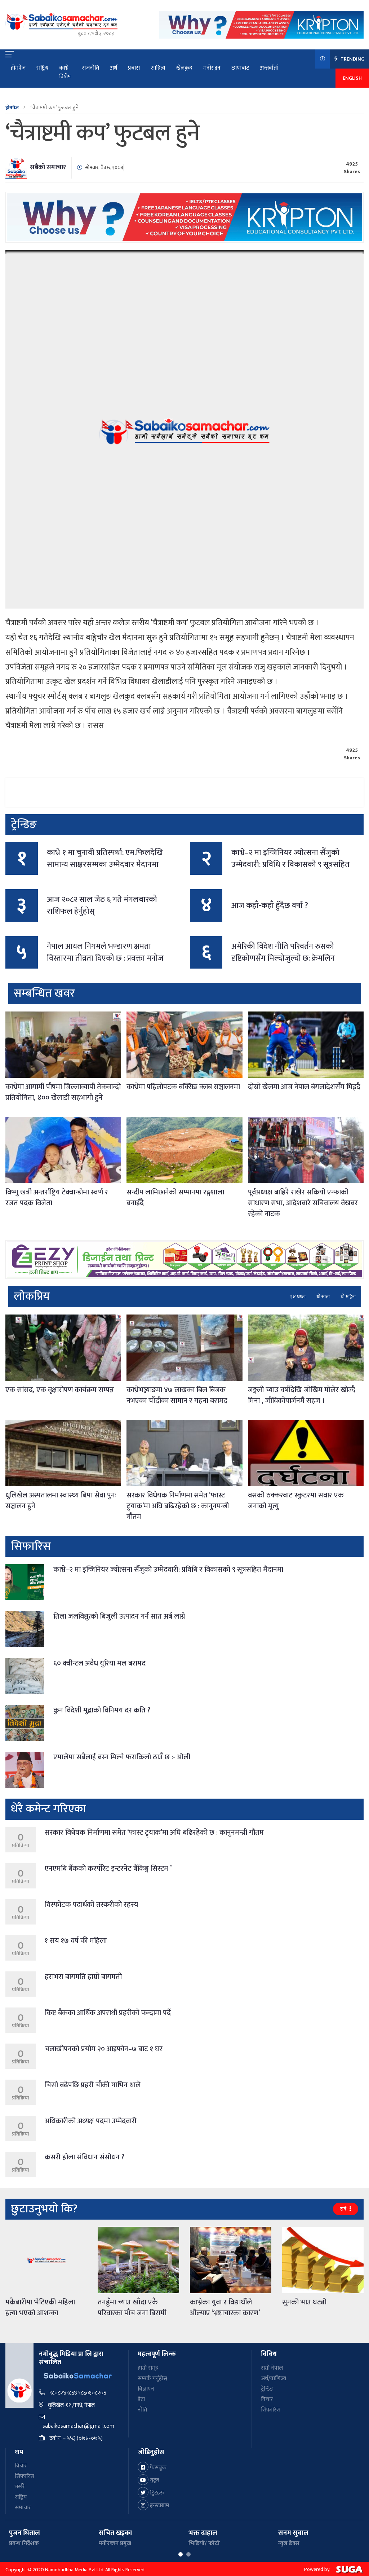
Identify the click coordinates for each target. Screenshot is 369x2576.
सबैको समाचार (48, 167)
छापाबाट (240, 68)
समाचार (23, 2508)
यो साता (323, 1297)
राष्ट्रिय (42, 68)
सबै (344, 2209)
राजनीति (90, 68)
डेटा (141, 2399)
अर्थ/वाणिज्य (274, 2378)
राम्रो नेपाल (272, 2368)
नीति (142, 2410)
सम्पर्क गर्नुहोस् (152, 2378)
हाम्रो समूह (148, 2368)
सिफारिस (271, 2410)
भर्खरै (20, 2487)
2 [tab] (188, 2554)
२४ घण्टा (298, 1297)
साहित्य (158, 68)
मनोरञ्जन (212, 68)
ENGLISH (352, 78)
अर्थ (114, 68)
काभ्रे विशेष (65, 72)
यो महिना (348, 1297)
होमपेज (18, 68)
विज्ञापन (146, 2389)
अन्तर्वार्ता (269, 68)
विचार (267, 2399)
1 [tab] (181, 2554)
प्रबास (134, 68)
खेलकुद (184, 68)
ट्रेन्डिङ (267, 2389)
